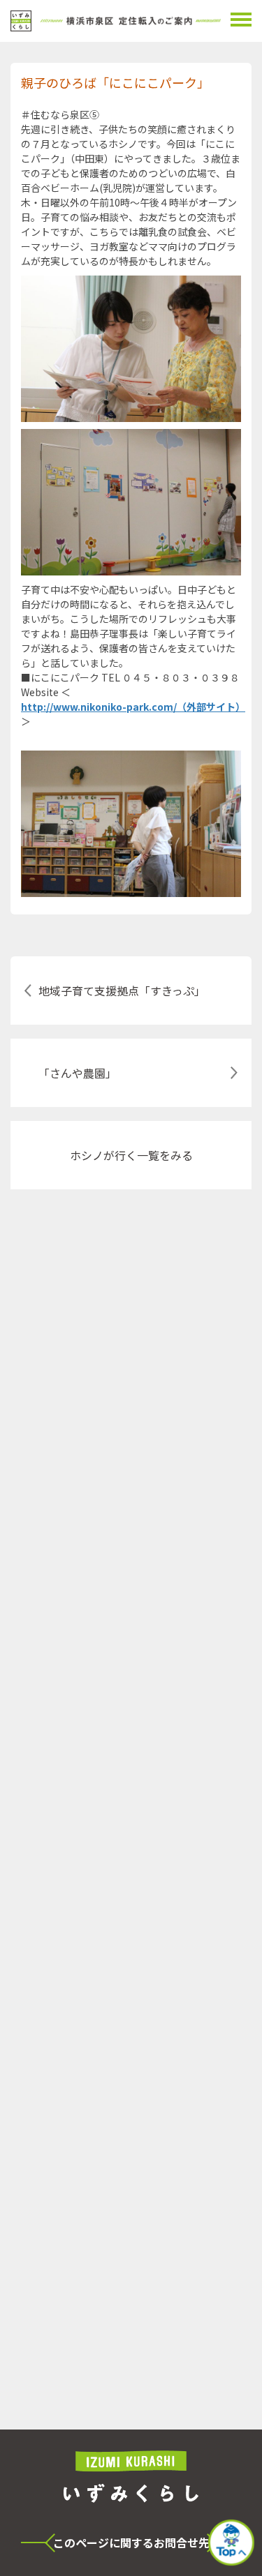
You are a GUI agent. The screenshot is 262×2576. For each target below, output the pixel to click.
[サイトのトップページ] (116, 21)
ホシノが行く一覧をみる (131, 1155)
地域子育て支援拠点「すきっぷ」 (122, 991)
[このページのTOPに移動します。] (231, 2544)
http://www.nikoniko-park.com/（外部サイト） (131, 707)
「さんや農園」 (78, 1073)
